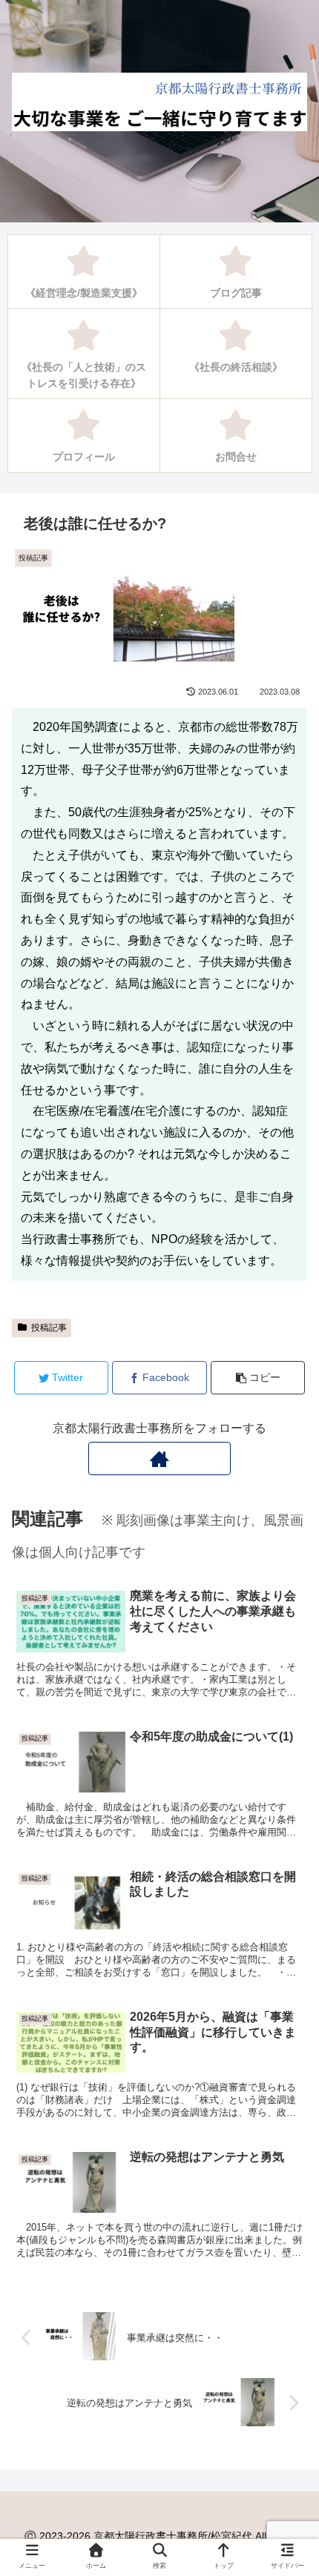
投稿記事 (49, 1328)
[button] (286, 1720)
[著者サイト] (159, 1458)
